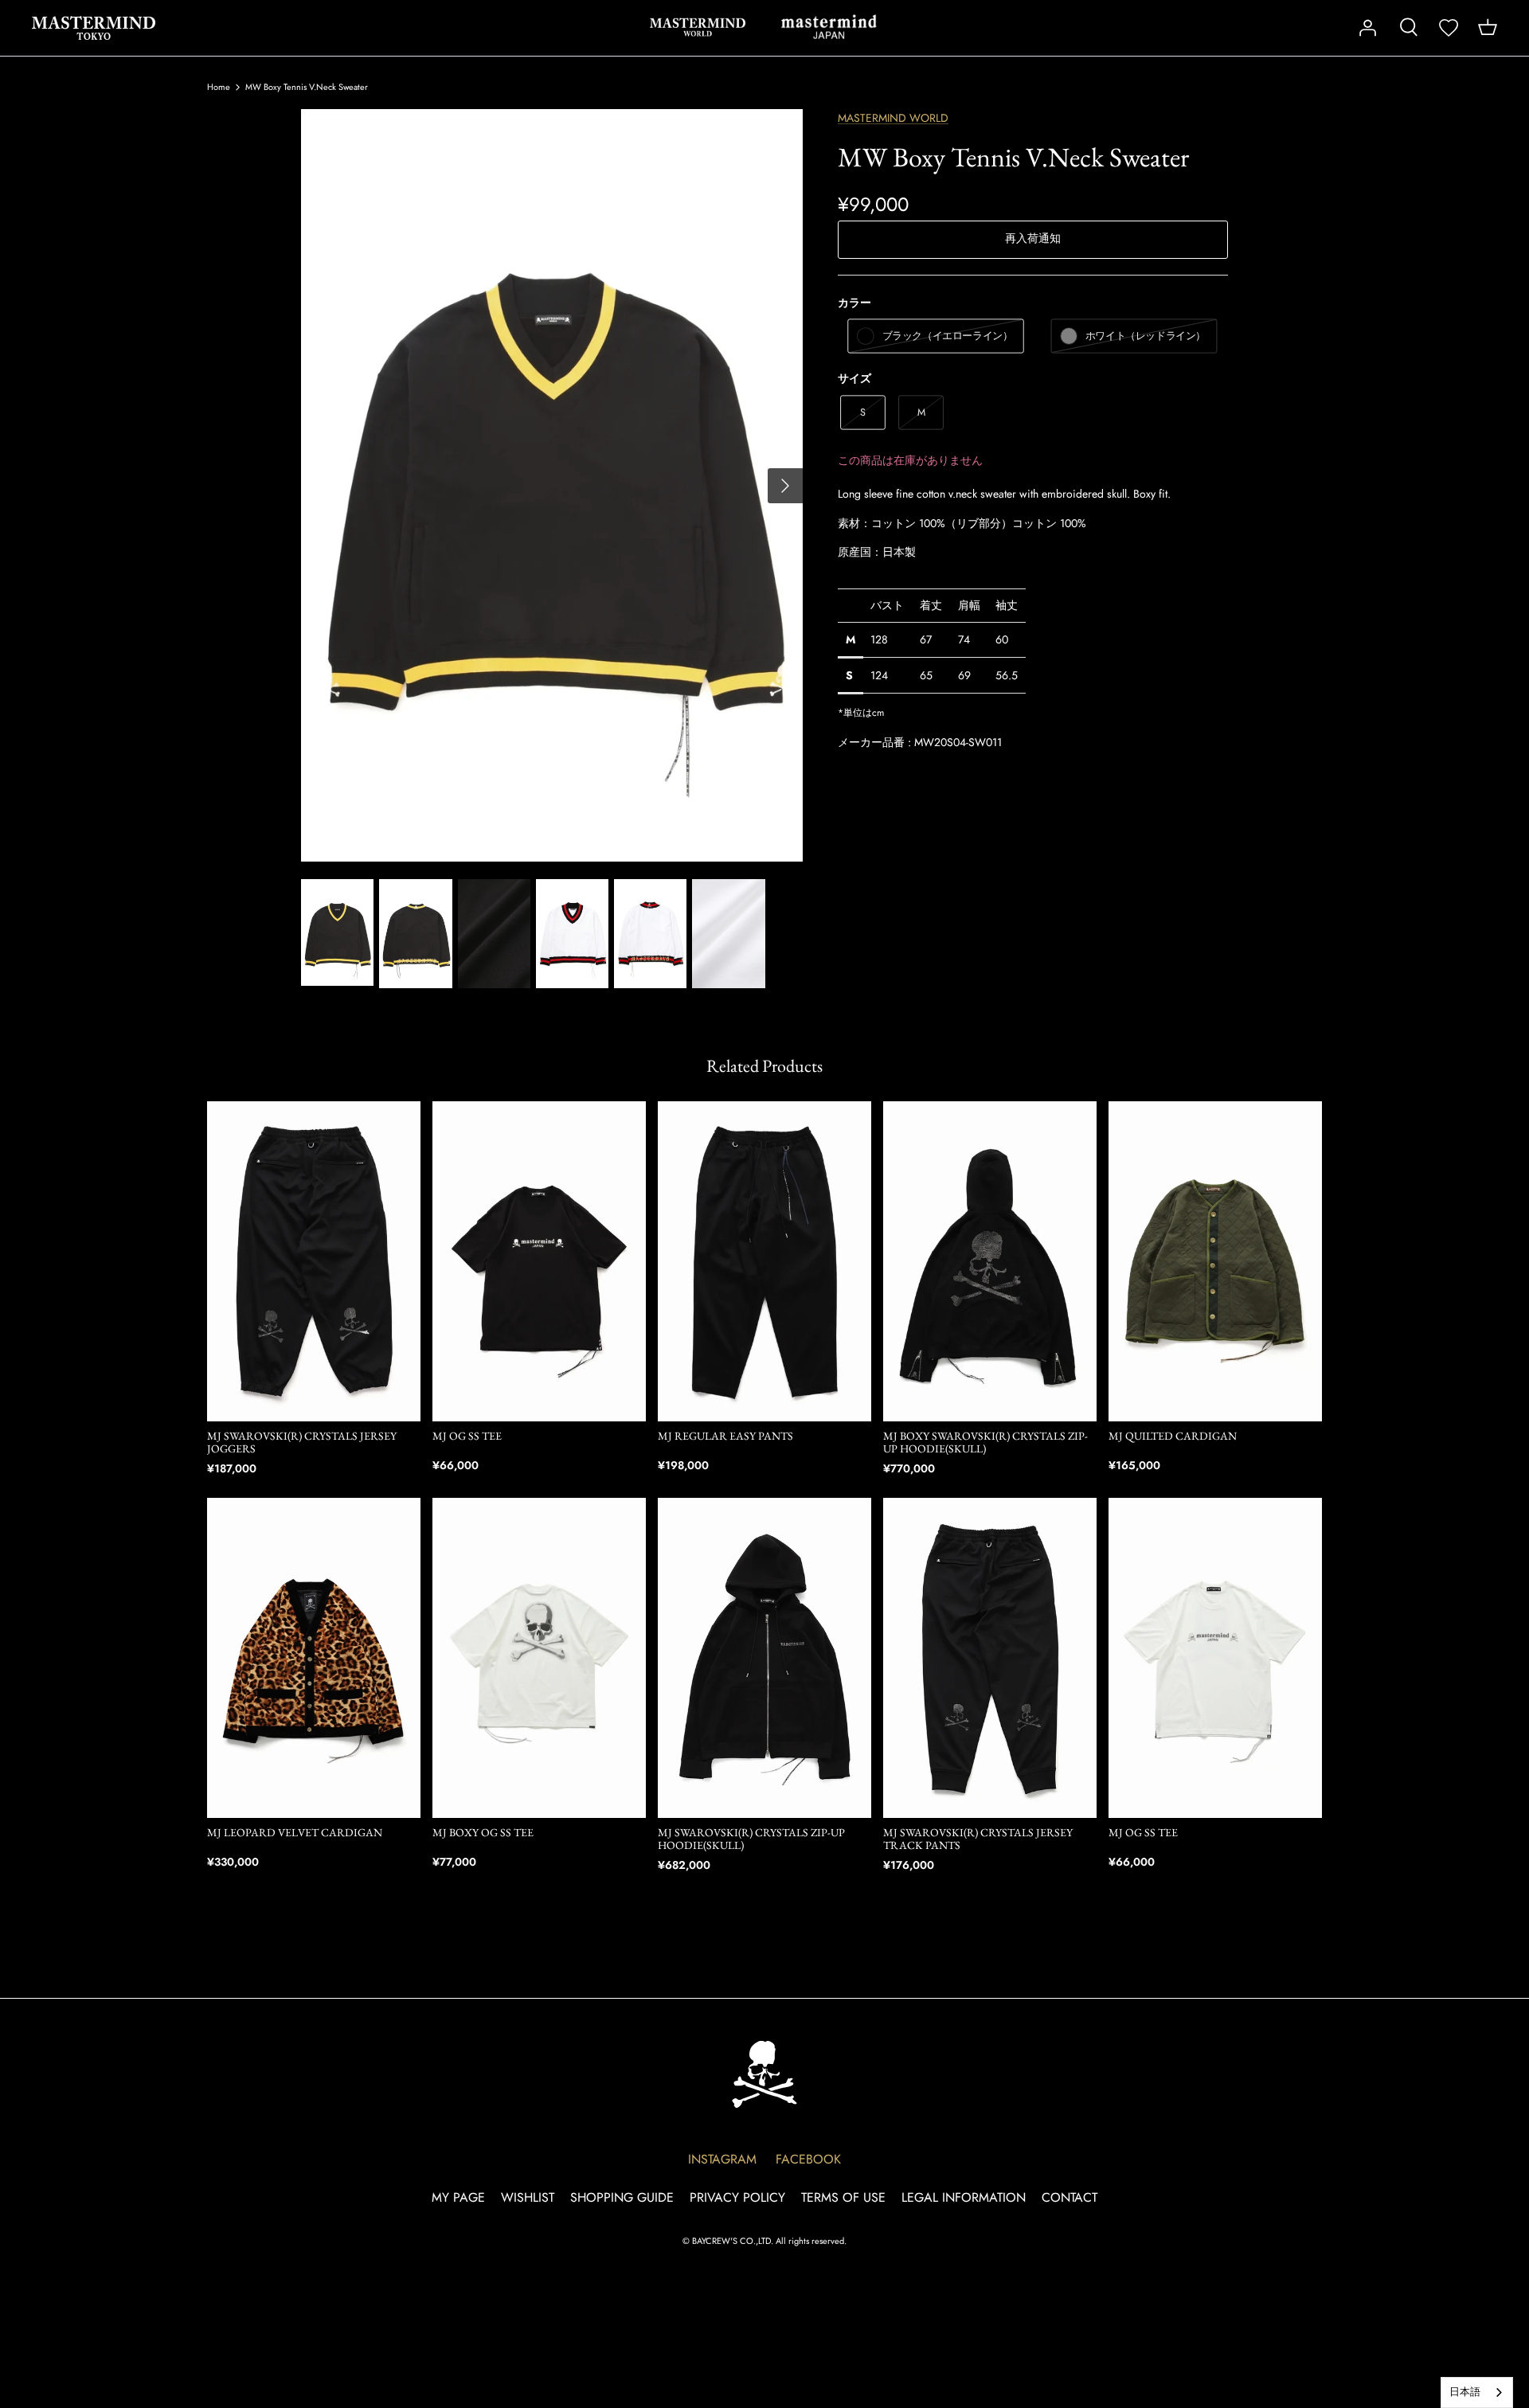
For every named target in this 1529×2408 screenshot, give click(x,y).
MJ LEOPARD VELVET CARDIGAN (295, 1832)
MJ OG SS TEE (467, 1436)
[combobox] (1477, 2392)
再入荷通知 (1033, 238)
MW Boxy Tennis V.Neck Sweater (307, 87)
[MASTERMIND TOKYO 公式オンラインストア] (94, 28)
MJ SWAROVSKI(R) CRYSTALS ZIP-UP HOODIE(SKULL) (751, 1839)
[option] (552, 485)
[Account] (1367, 28)
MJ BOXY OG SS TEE (483, 1832)
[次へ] (785, 486)
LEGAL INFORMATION (964, 2197)
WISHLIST (528, 2197)
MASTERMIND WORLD (698, 27)
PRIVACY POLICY (737, 2197)
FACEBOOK (808, 2159)
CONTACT (1070, 2197)
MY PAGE (458, 2197)
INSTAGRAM (722, 2159)
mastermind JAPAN (829, 27)
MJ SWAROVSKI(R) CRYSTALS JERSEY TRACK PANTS (978, 1839)
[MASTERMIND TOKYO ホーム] (764, 2074)
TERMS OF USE (843, 2197)
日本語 (1465, 2392)
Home (219, 87)
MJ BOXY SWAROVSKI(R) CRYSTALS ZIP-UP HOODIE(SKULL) (985, 1442)
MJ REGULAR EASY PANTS (725, 1436)
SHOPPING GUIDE (622, 2197)
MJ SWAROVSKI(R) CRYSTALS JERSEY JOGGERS (302, 1442)
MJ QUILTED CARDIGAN (1173, 1436)
